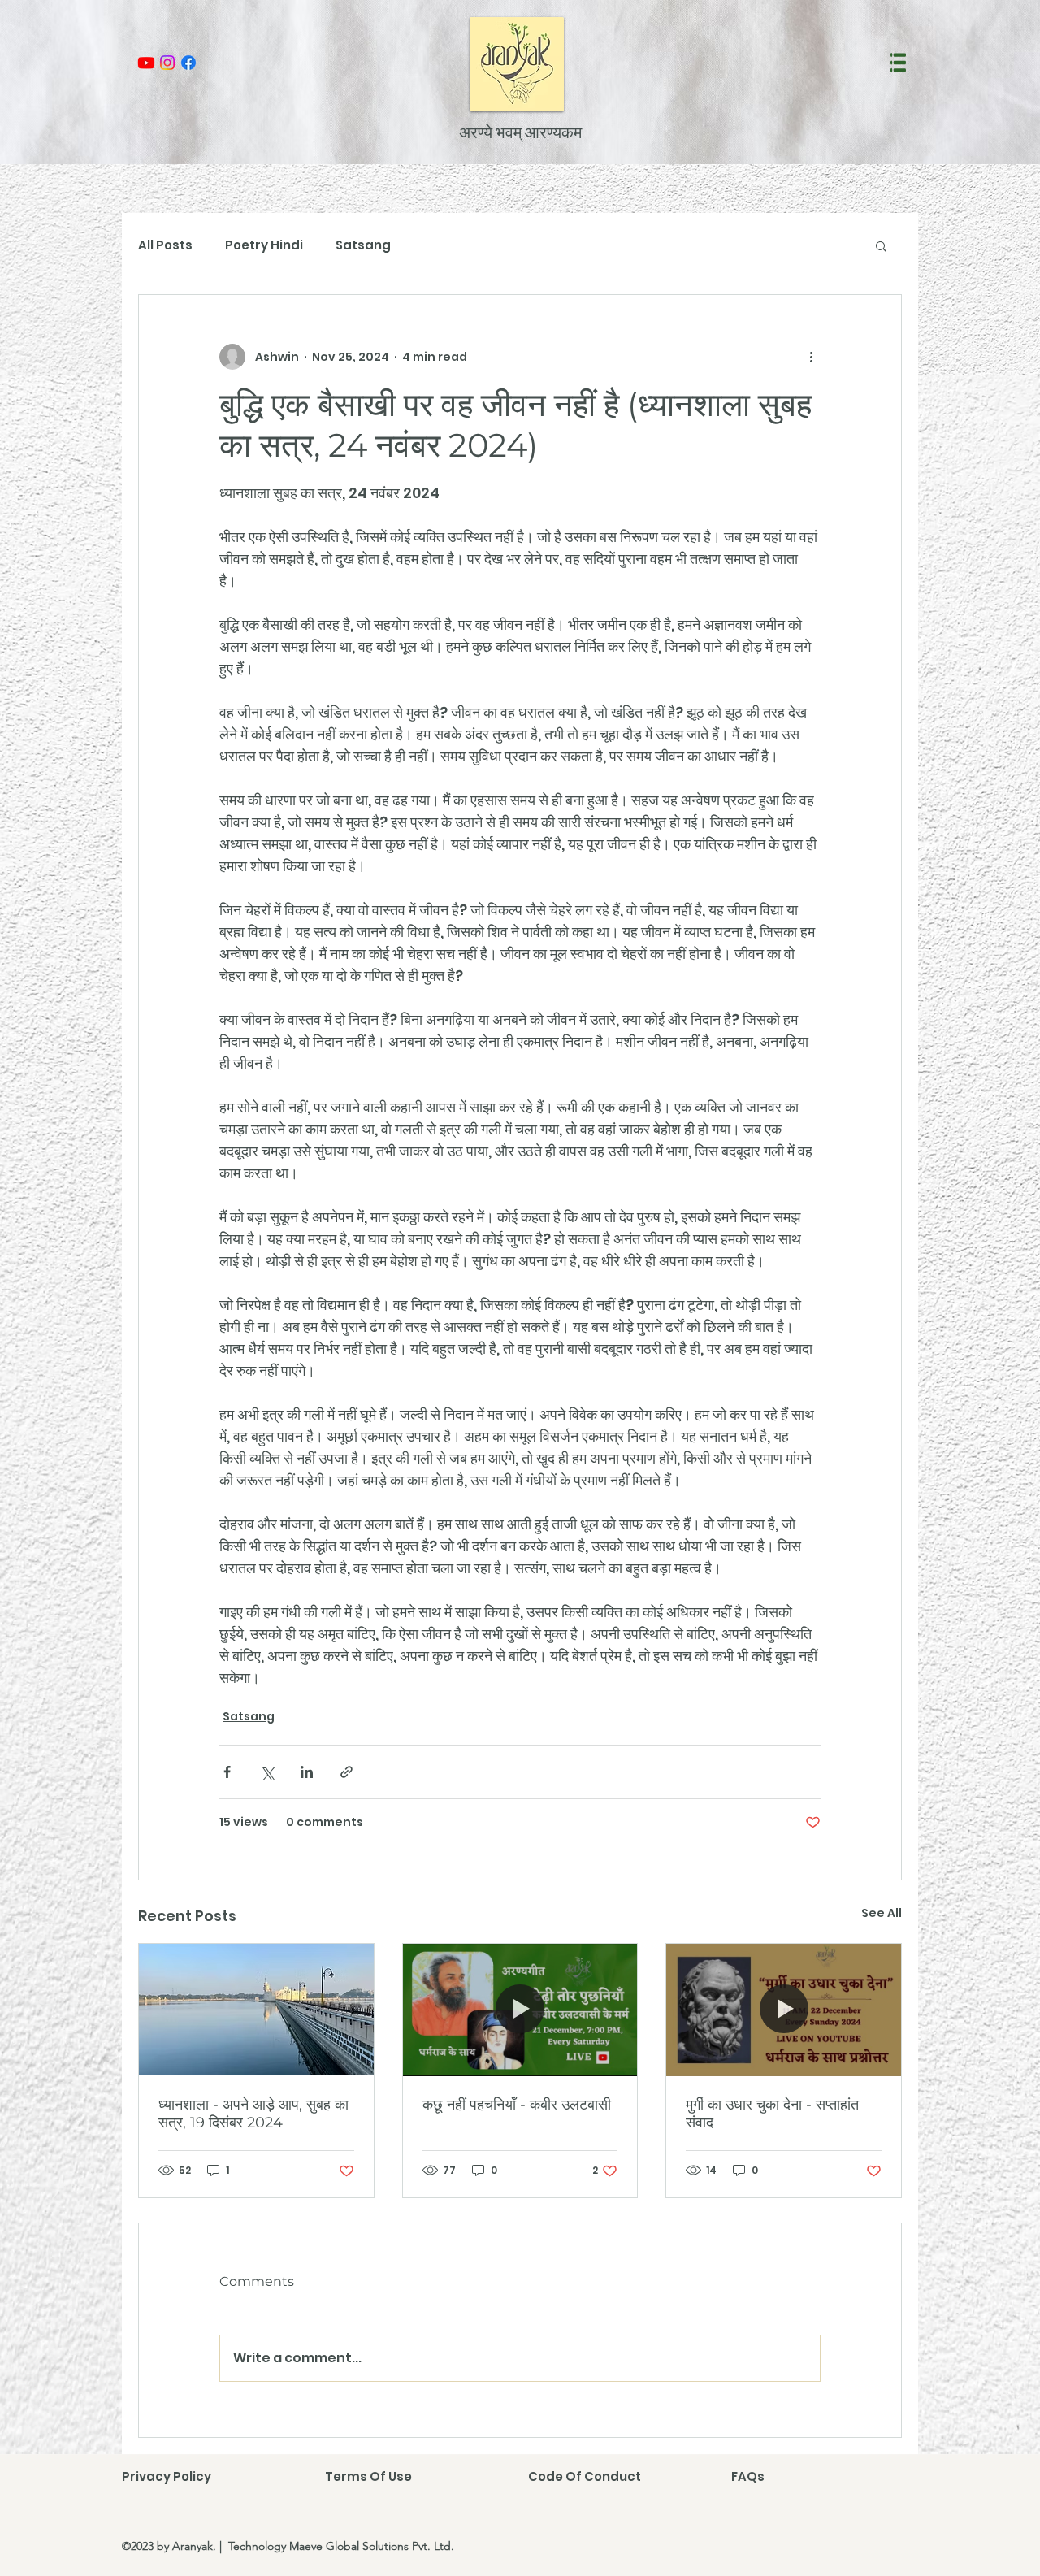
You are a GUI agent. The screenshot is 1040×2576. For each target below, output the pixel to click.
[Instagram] (167, 63)
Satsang (363, 245)
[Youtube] (146, 63)
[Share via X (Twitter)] (267, 1772)
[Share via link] (347, 1772)
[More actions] (811, 357)
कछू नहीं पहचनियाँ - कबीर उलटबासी (517, 2105)
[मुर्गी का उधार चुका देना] (784, 2010)
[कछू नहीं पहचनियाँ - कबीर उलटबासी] (520, 2010)
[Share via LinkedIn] (307, 1772)
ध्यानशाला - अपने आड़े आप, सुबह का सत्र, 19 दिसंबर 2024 (253, 2114)
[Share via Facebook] (227, 1772)
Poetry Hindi (264, 245)
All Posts (165, 245)
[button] (898, 63)
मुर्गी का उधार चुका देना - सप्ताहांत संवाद (772, 2114)
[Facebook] (188, 63)
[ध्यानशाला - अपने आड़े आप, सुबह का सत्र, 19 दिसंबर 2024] (256, 2010)
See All (882, 1913)
